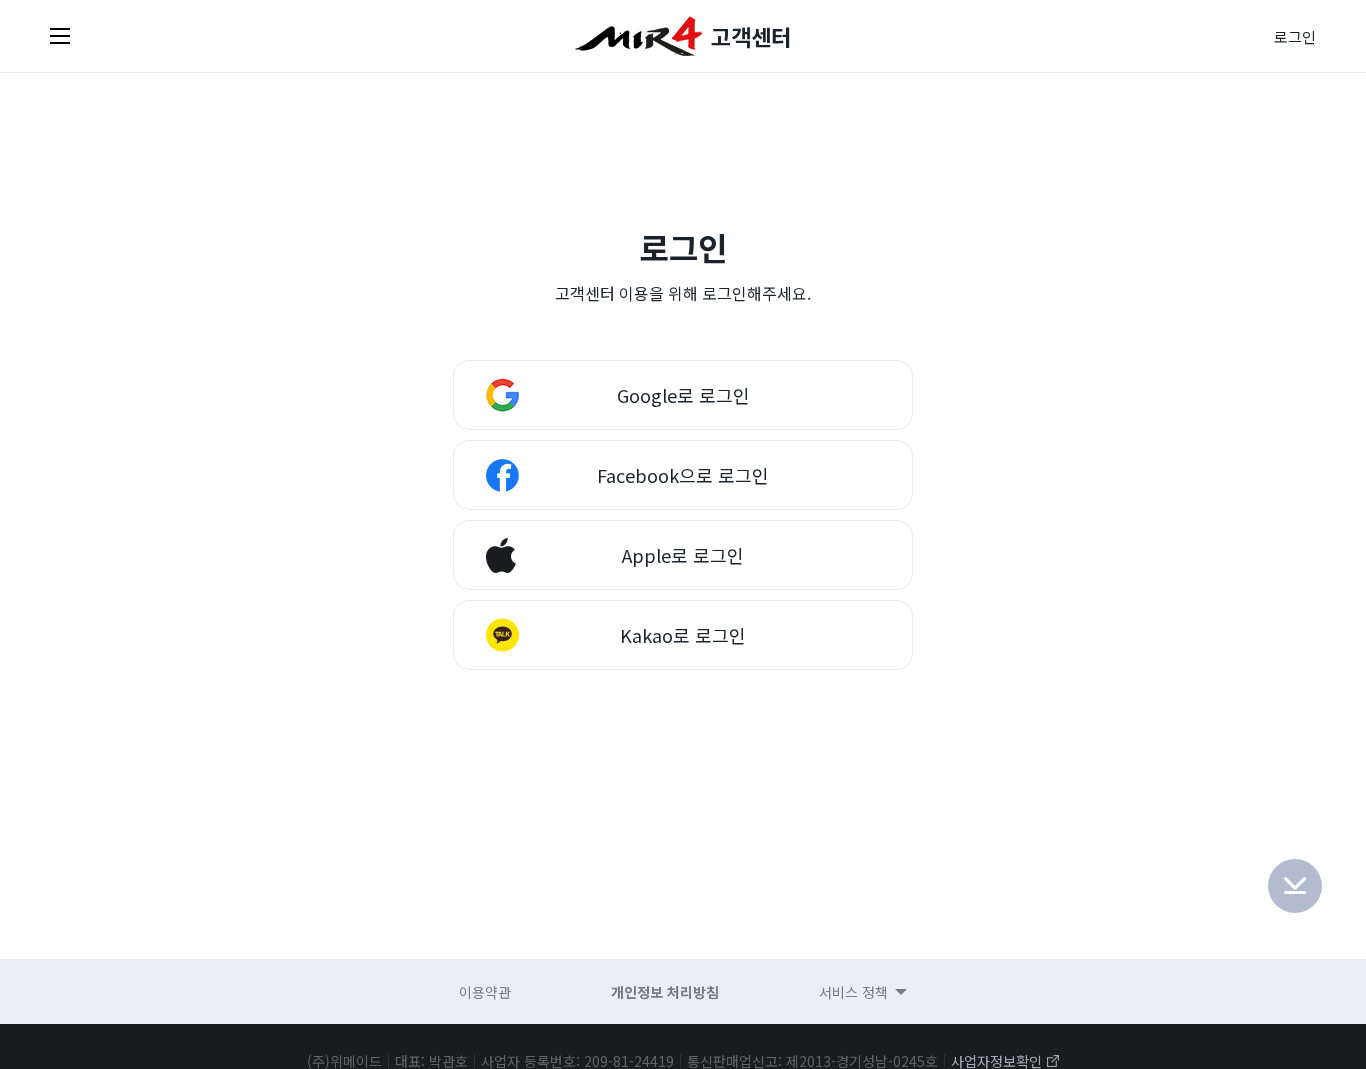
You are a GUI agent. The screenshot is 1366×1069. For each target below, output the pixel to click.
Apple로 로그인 (683, 555)
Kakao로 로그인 (683, 635)
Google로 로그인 (683, 395)
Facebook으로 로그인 (683, 475)
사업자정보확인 (996, 1061)
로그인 (1295, 36)
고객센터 (751, 36)
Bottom (1295, 886)
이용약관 (485, 992)
